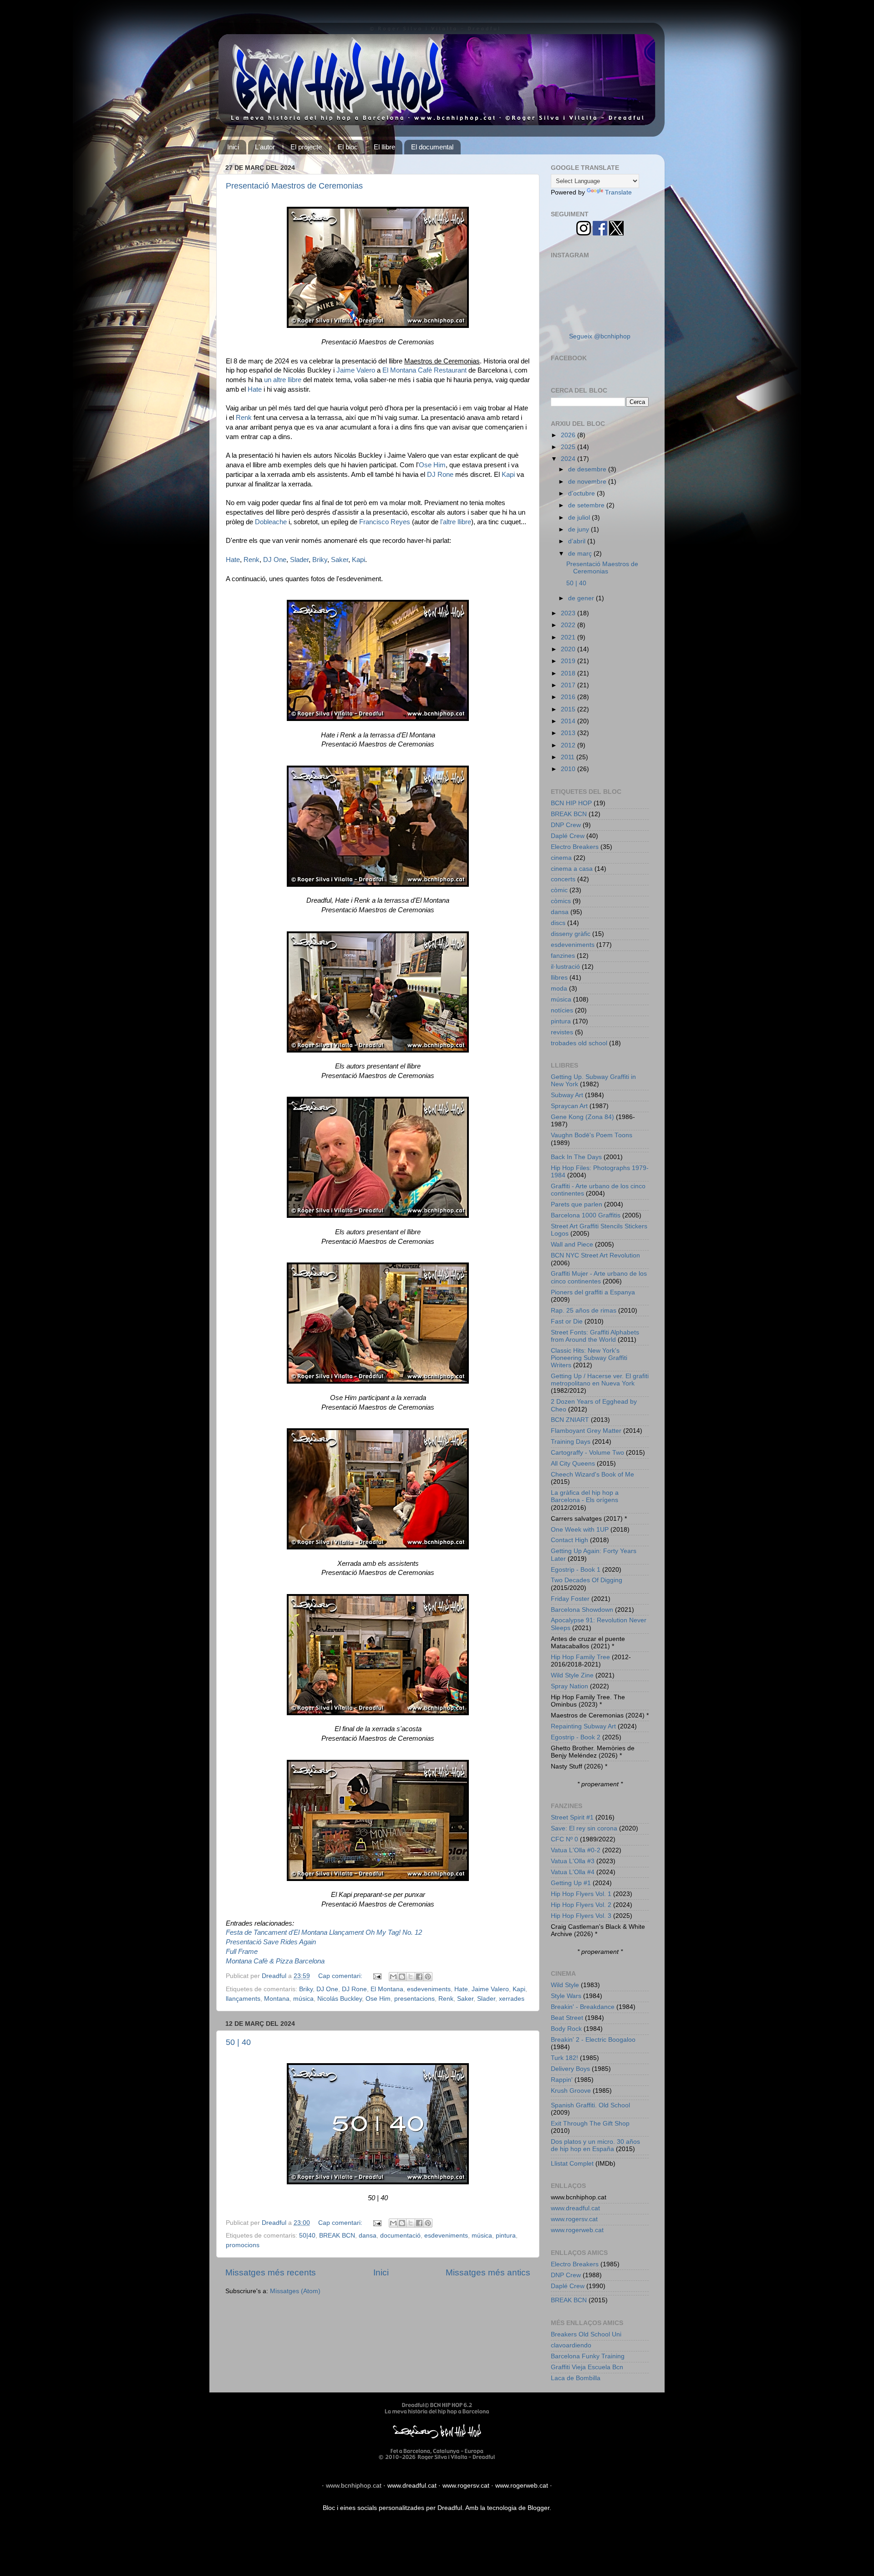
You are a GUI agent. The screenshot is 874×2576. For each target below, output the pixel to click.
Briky (320, 560)
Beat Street (567, 2018)
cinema (561, 858)
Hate (255, 389)
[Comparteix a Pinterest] (428, 1977)
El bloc (348, 147)
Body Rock (566, 2029)
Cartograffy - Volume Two (587, 1453)
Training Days (571, 1442)
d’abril (578, 541)
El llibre (384, 147)
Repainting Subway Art (583, 1726)
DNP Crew (566, 825)
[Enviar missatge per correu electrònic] (377, 1976)
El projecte (306, 147)
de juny (579, 529)
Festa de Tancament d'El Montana (277, 1932)
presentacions (414, 1999)
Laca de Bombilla (576, 2378)
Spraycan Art (569, 1106)
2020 (569, 649)
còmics (561, 901)
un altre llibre (283, 380)
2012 (569, 745)
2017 (569, 685)
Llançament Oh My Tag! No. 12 (376, 1932)
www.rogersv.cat (574, 2219)
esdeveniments (429, 1989)
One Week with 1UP (580, 1530)
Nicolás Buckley (340, 1999)
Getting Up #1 (571, 1883)
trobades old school (579, 1043)
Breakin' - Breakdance (583, 2007)
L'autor (265, 147)
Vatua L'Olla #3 (573, 1861)
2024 (569, 459)
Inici (233, 147)
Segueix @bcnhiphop (600, 336)
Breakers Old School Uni (586, 2334)
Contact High (569, 1540)
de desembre (588, 469)
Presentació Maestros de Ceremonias (294, 186)
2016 (569, 697)
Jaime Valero (356, 370)
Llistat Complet (572, 2164)
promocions (243, 2245)
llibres (559, 978)
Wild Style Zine (572, 1675)
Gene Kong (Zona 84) (582, 1117)
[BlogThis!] (402, 1977)
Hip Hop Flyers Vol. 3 (581, 1916)
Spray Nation (569, 1686)
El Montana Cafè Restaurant (424, 370)
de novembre (588, 482)
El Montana (387, 1989)
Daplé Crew (568, 836)
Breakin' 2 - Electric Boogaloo (593, 2040)
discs (558, 923)
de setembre (587, 505)
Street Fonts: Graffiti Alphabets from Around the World (595, 1336)
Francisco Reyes (385, 522)
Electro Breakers (575, 847)
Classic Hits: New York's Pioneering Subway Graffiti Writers (589, 1358)
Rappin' (562, 2080)
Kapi (508, 475)
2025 (569, 447)
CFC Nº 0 (564, 1839)
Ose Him (432, 465)
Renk (244, 418)
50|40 (307, 2236)
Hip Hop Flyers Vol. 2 (581, 1905)
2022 (569, 625)
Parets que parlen (577, 1204)
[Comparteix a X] (411, 1977)
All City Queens (573, 1464)
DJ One (275, 560)
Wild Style (565, 1985)
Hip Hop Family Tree (580, 1657)
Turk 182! (564, 2058)
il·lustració (565, 967)
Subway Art (567, 1095)
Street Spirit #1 (572, 1817)
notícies (562, 1010)
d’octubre (582, 493)
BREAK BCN (337, 2236)
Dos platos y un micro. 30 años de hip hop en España (595, 2145)
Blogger (539, 2508)
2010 (569, 769)
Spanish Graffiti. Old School (590, 2105)
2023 (569, 613)
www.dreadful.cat (575, 2208)
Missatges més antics (488, 2272)
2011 (569, 757)
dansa (368, 2236)
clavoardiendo (571, 2345)
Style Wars (566, 1996)
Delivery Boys (570, 2069)
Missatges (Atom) (295, 2291)
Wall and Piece (572, 1245)
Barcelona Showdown (582, 1610)
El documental (432, 147)
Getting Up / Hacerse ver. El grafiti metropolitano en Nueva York (600, 1380)
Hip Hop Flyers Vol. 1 (581, 1894)
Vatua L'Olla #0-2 (576, 1850)
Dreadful (450, 2508)
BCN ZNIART (570, 1420)
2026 (569, 435)
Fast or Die (567, 1321)
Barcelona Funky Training (588, 2356)
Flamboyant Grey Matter (586, 1431)
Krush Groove (571, 2091)
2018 (569, 673)
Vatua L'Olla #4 (573, 1872)
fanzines (563, 956)
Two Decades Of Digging (587, 1580)
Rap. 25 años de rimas (584, 1311)
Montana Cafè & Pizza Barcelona (275, 1961)
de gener (582, 598)
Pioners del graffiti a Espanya (593, 1292)
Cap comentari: (341, 1976)
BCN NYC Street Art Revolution (595, 1255)
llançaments (243, 1999)
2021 (569, 637)
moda (559, 989)
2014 (569, 721)
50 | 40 (238, 2042)
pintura (506, 2236)
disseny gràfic (571, 934)
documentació (400, 2236)
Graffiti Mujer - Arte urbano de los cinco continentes (599, 1277)
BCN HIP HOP (571, 803)
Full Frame (242, 1952)
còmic (559, 890)
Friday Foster (570, 1599)
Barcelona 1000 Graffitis (586, 1215)
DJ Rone (440, 475)
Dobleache (271, 522)
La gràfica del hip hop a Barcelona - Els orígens (585, 1496)
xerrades (512, 1999)
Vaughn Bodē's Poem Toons (592, 1135)
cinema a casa (572, 869)
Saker (340, 560)
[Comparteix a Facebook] (419, 1977)
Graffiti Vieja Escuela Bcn (587, 2367)
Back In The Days (576, 1157)
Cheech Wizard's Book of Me (592, 1475)
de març (581, 554)
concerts (563, 879)
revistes (562, 1032)
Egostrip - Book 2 (576, 1737)
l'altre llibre (456, 522)
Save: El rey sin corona (584, 1828)
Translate (618, 192)
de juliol (580, 518)
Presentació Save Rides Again (271, 1942)
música (303, 1999)
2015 (569, 709)
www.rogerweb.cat (577, 2230)
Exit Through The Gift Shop (590, 2124)
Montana (277, 1999)
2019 (569, 661)
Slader (299, 560)
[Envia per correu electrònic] (393, 1977)
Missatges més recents (271, 2272)
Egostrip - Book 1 (576, 1570)
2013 (569, 733)
